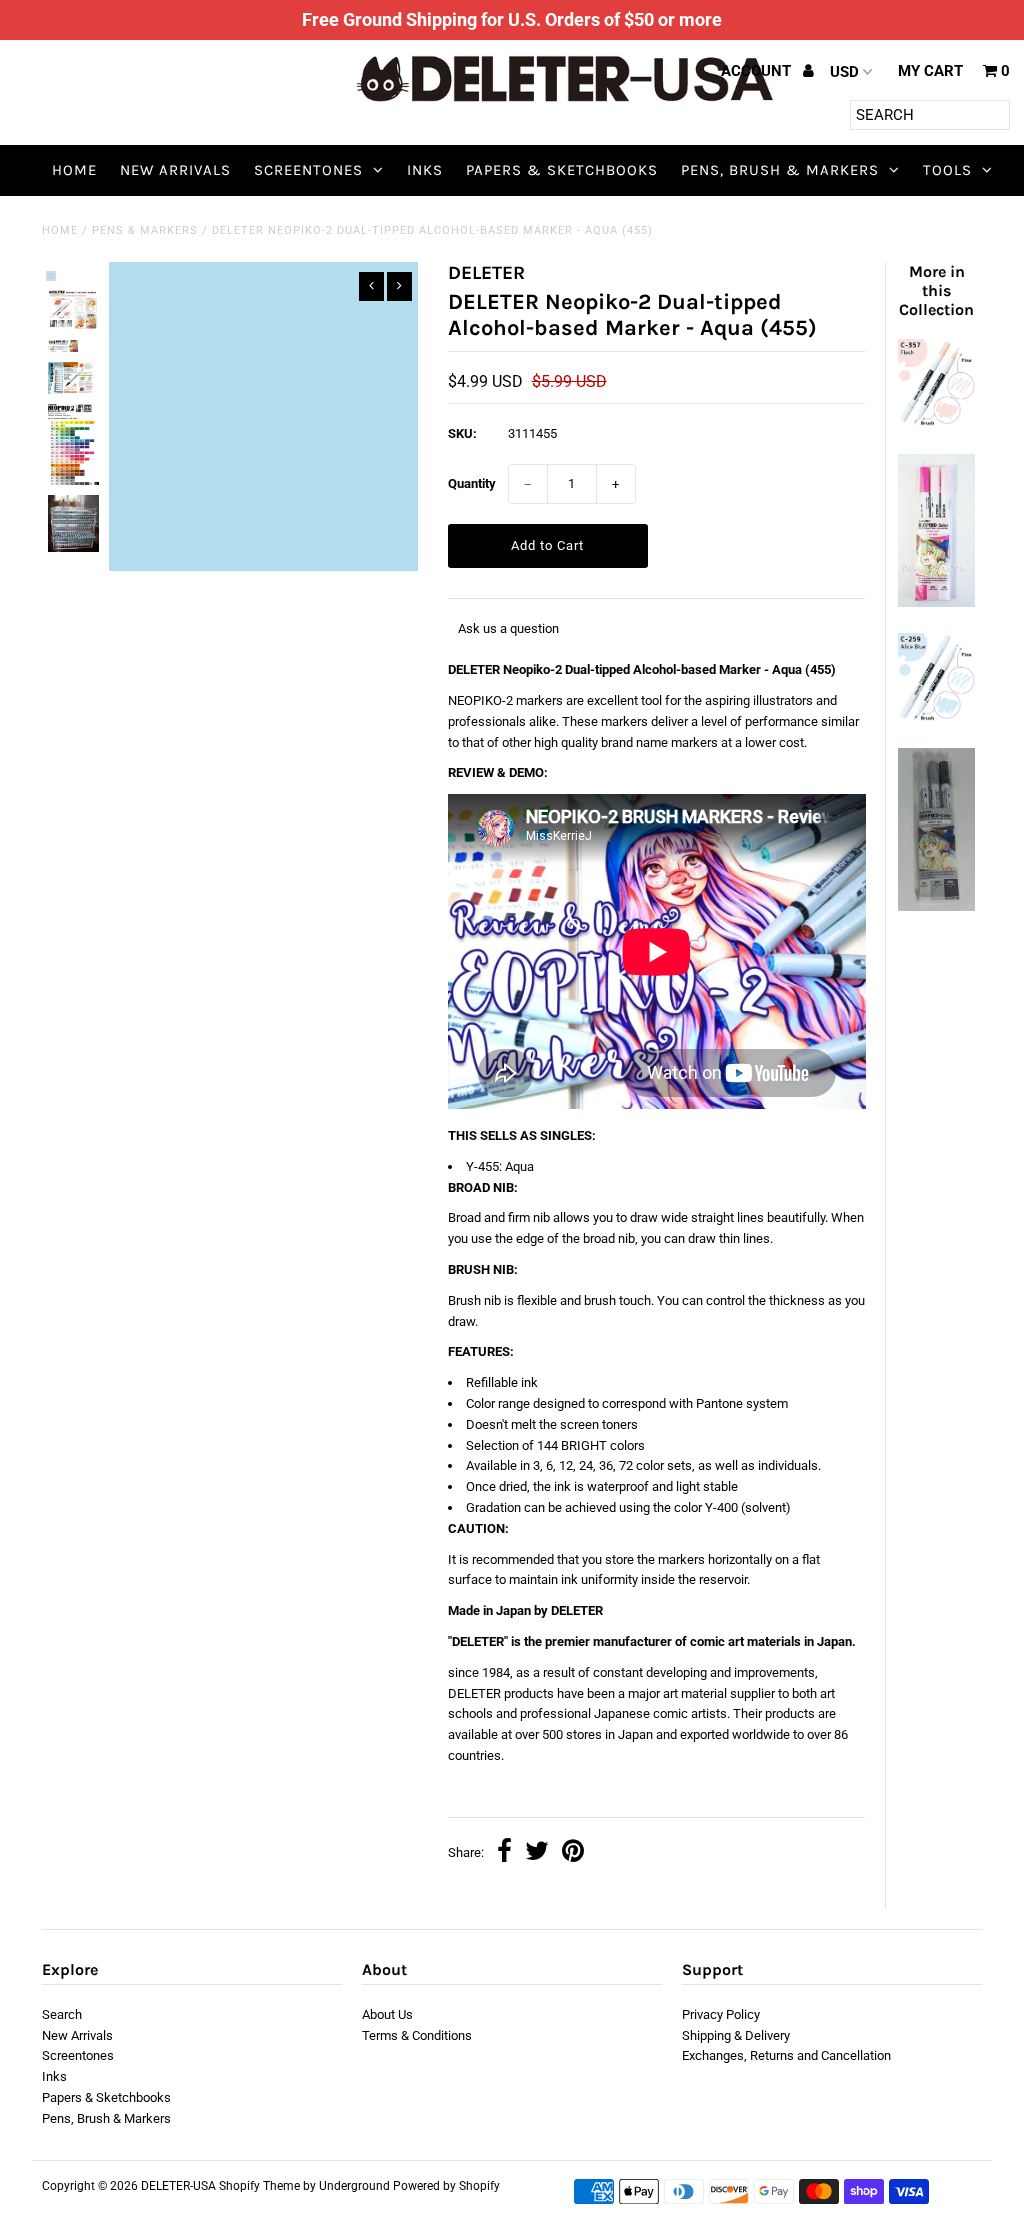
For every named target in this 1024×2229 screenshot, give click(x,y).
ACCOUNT (758, 71)
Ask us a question (508, 628)
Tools (947, 170)
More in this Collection (936, 290)
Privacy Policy (721, 2014)
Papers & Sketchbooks (562, 170)
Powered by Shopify (446, 2186)
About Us (387, 2014)
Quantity (472, 483)
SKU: (462, 433)
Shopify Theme (259, 2186)
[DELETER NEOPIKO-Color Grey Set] (936, 906)
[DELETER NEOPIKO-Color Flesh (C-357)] (936, 422)
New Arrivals (175, 170)
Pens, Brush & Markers (780, 170)
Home (74, 170)
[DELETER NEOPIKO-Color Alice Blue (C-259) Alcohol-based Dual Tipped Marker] (936, 717)
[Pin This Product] (573, 1853)
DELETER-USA (178, 2186)
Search (62, 2014)
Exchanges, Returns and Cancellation (786, 2055)
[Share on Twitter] (537, 1853)
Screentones (308, 170)
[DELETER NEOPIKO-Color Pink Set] (936, 602)
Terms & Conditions (417, 2035)
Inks (425, 170)
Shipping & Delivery (736, 2035)
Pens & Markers (145, 230)
